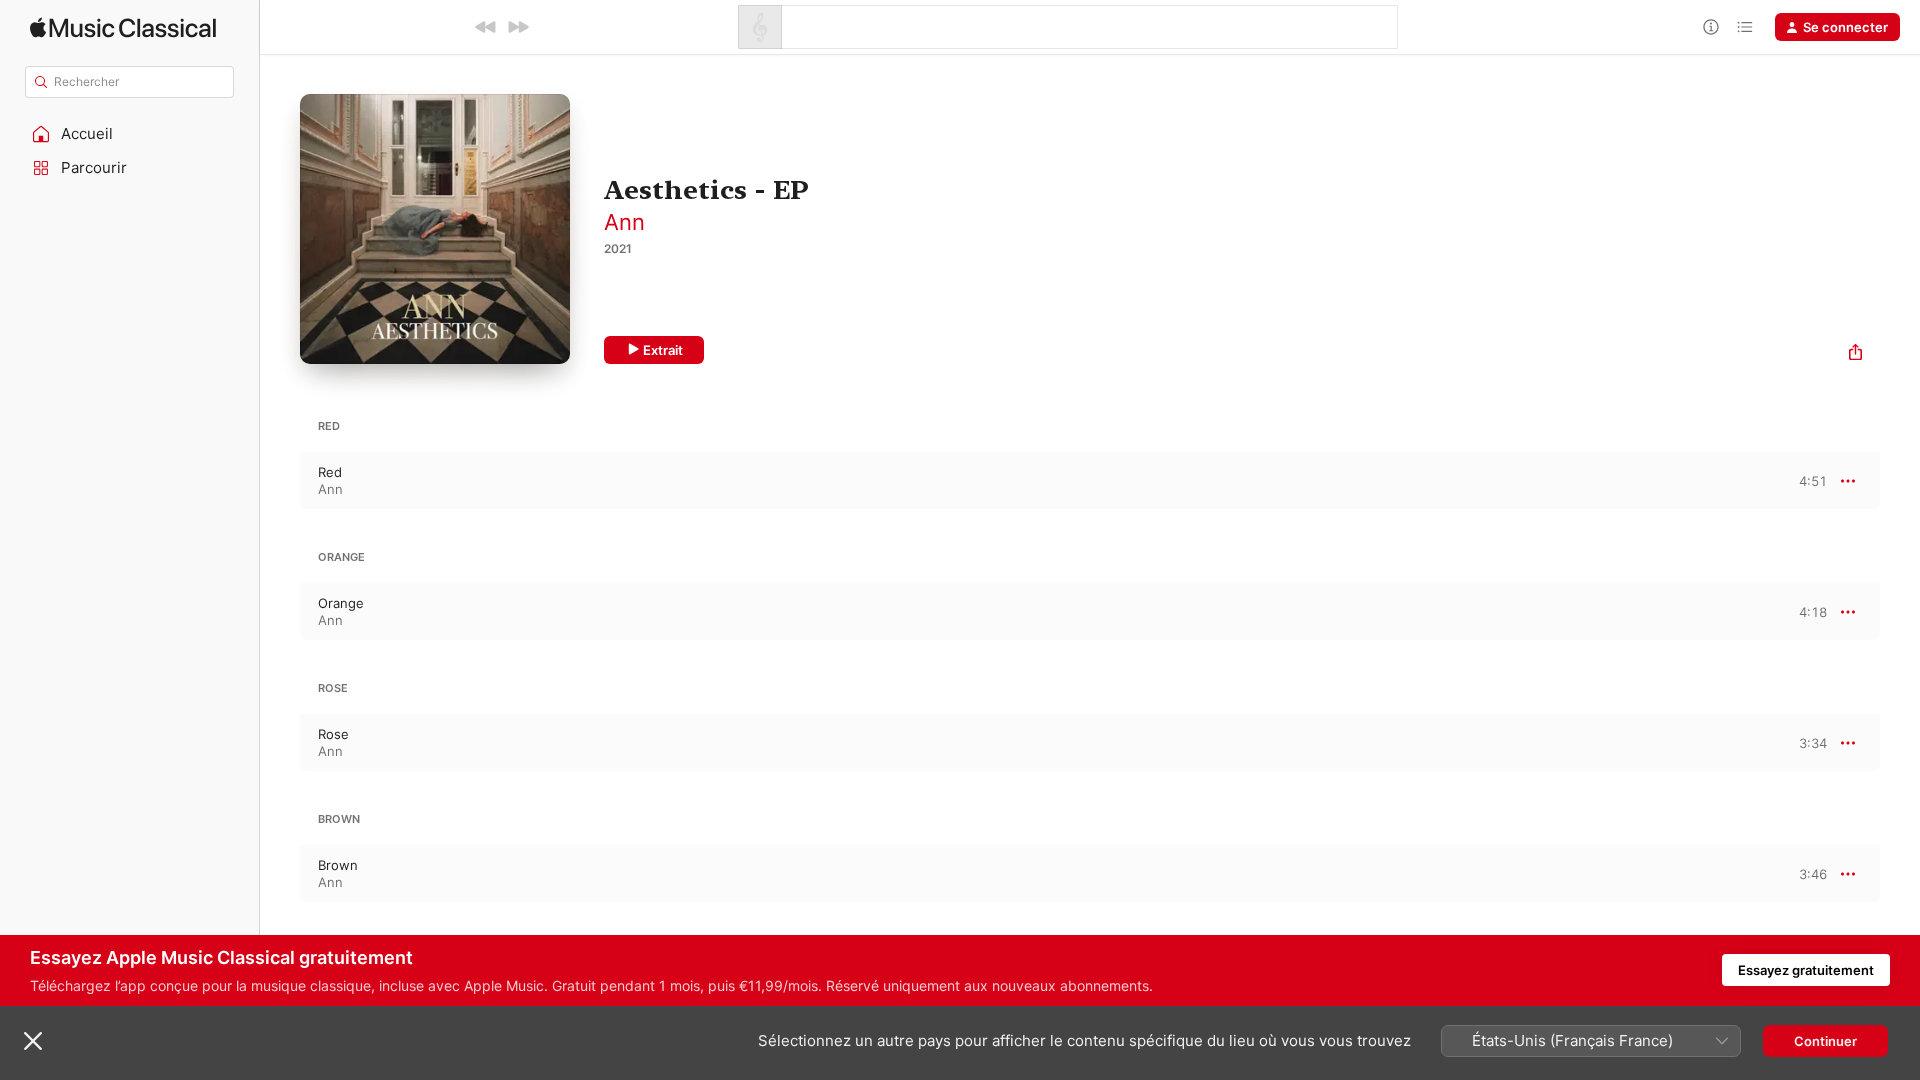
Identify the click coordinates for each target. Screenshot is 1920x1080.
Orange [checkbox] (341, 603)
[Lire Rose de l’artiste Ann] (280, 743)
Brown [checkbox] (338, 865)
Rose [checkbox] (333, 734)
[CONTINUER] (518, 27)
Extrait (663, 350)
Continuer (1825, 1041)
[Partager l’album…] (1855, 354)
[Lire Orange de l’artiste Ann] (280, 612)
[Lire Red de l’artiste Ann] (280, 481)
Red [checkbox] (330, 472)
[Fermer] (33, 1041)
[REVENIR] (486, 27)
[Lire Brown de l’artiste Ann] (280, 874)
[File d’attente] (1745, 27)
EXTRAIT (1805, 480)
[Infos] (1711, 27)
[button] (130, 134)
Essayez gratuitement (1806, 970)
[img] (123, 27)
